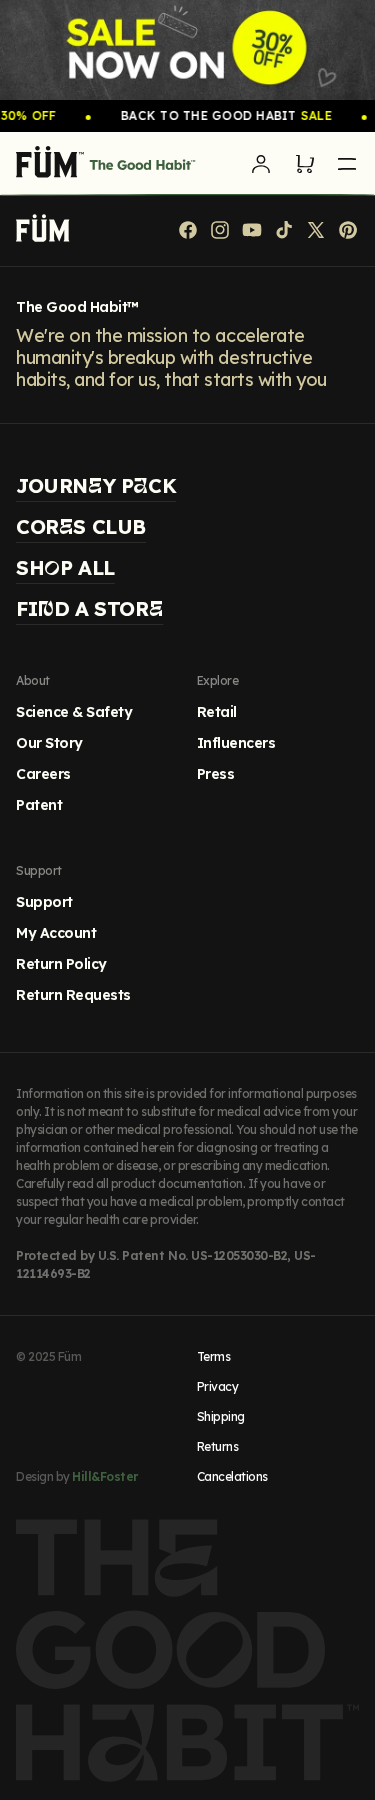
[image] (187, 50)
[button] (305, 164)
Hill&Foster (105, 1476)
